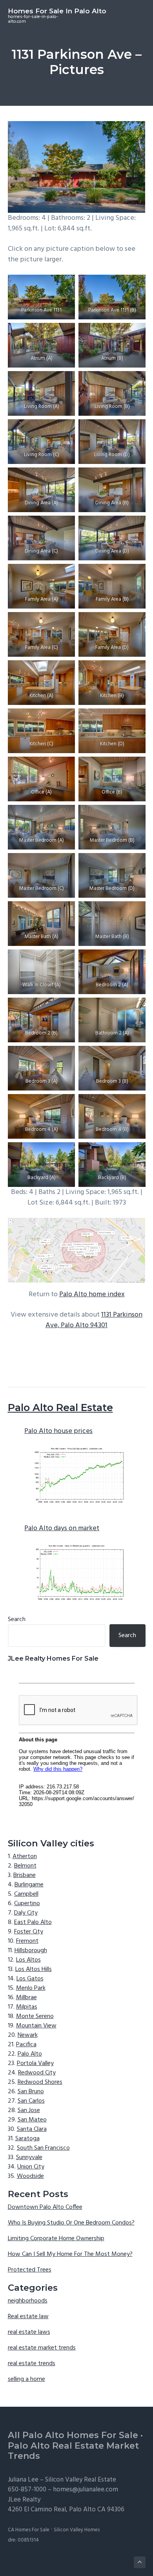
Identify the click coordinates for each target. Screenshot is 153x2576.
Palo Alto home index (92, 1294)
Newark (28, 2035)
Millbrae (26, 1998)
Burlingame (29, 1885)
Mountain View (36, 2026)
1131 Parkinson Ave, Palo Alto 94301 (94, 1320)
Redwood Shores (40, 2082)
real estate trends (32, 2364)
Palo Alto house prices (58, 1431)
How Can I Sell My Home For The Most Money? (70, 2254)
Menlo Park (31, 1988)
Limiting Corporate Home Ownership (56, 2239)
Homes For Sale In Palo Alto (57, 11)
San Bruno (31, 2092)
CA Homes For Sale (29, 2530)
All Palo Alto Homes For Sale (73, 2435)
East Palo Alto (33, 1922)
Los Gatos (30, 1979)
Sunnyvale (29, 2158)
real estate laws (29, 2332)
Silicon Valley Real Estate (81, 2480)
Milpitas (27, 2007)
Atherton (25, 1857)
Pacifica (26, 2045)
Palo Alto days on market (62, 1528)
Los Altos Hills (34, 1969)
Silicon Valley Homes (77, 2530)
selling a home (26, 2379)
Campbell (26, 1894)
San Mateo (32, 2120)
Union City (31, 2167)
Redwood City (37, 2073)
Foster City (29, 1932)
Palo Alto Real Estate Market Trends (73, 2451)
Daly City (26, 1913)
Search (17, 1620)
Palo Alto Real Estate (60, 1408)
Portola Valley (35, 2063)
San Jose (29, 2110)
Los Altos (28, 1960)
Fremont (27, 1941)
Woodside (30, 2176)
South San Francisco (43, 2148)
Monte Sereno (35, 2016)
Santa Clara (32, 2129)
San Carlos (31, 2101)
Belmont (25, 1866)
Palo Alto (30, 2054)
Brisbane (25, 1875)
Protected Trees (30, 2270)
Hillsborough (31, 1951)
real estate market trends (42, 2348)
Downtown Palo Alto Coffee (45, 2207)
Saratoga (27, 2139)
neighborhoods (28, 2301)
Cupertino (27, 1904)
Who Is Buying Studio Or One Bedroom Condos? (71, 2223)
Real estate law (28, 2317)
